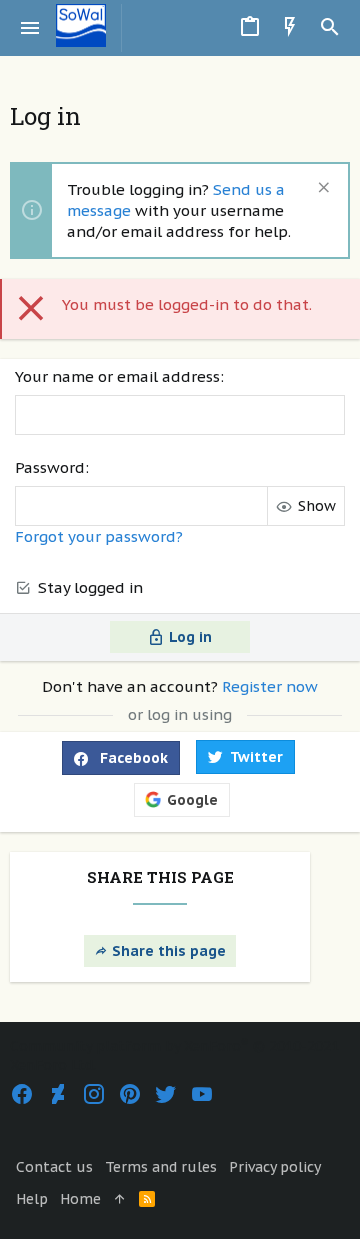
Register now (270, 686)
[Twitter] (166, 1094)
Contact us (54, 1167)
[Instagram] (94, 1094)
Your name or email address (117, 376)
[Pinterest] (130, 1094)
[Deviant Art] (58, 1094)
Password (50, 467)
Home (80, 1199)
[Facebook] (22, 1094)
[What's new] (290, 28)
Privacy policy (275, 1167)
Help (32, 1199)
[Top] (120, 1200)
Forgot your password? (99, 536)
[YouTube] (202, 1094)
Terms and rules (161, 1167)
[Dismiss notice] (321, 189)
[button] (30, 28)
